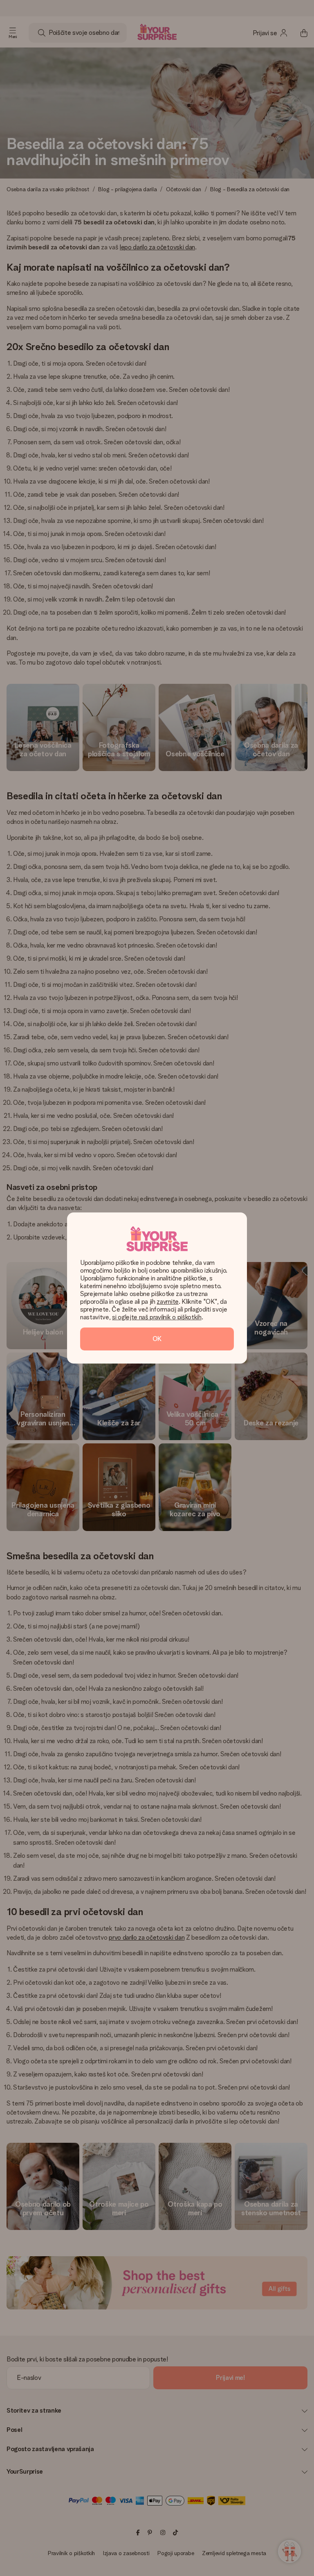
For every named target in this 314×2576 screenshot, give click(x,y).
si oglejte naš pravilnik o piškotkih (157, 1317)
